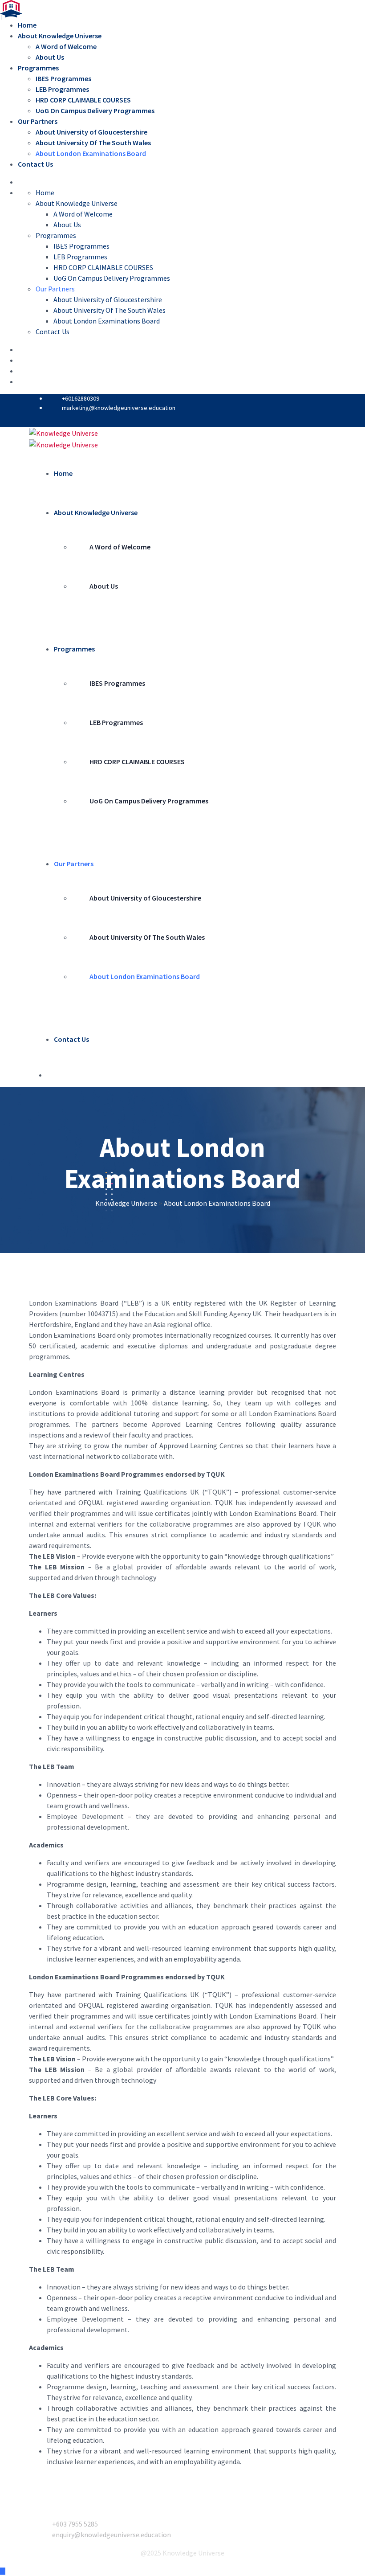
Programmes (38, 68)
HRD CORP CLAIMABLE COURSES (83, 100)
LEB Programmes (62, 89)
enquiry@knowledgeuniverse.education (112, 2535)
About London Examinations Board (91, 153)
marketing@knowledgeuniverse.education (119, 408)
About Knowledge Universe (60, 36)
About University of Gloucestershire (91, 132)
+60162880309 (81, 398)
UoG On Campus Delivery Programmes (95, 111)
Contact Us (35, 164)
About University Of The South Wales (93, 143)
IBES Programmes (63, 78)
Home (27, 25)
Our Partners (38, 121)
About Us (50, 57)
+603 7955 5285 (75, 2524)
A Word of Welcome (66, 46)
